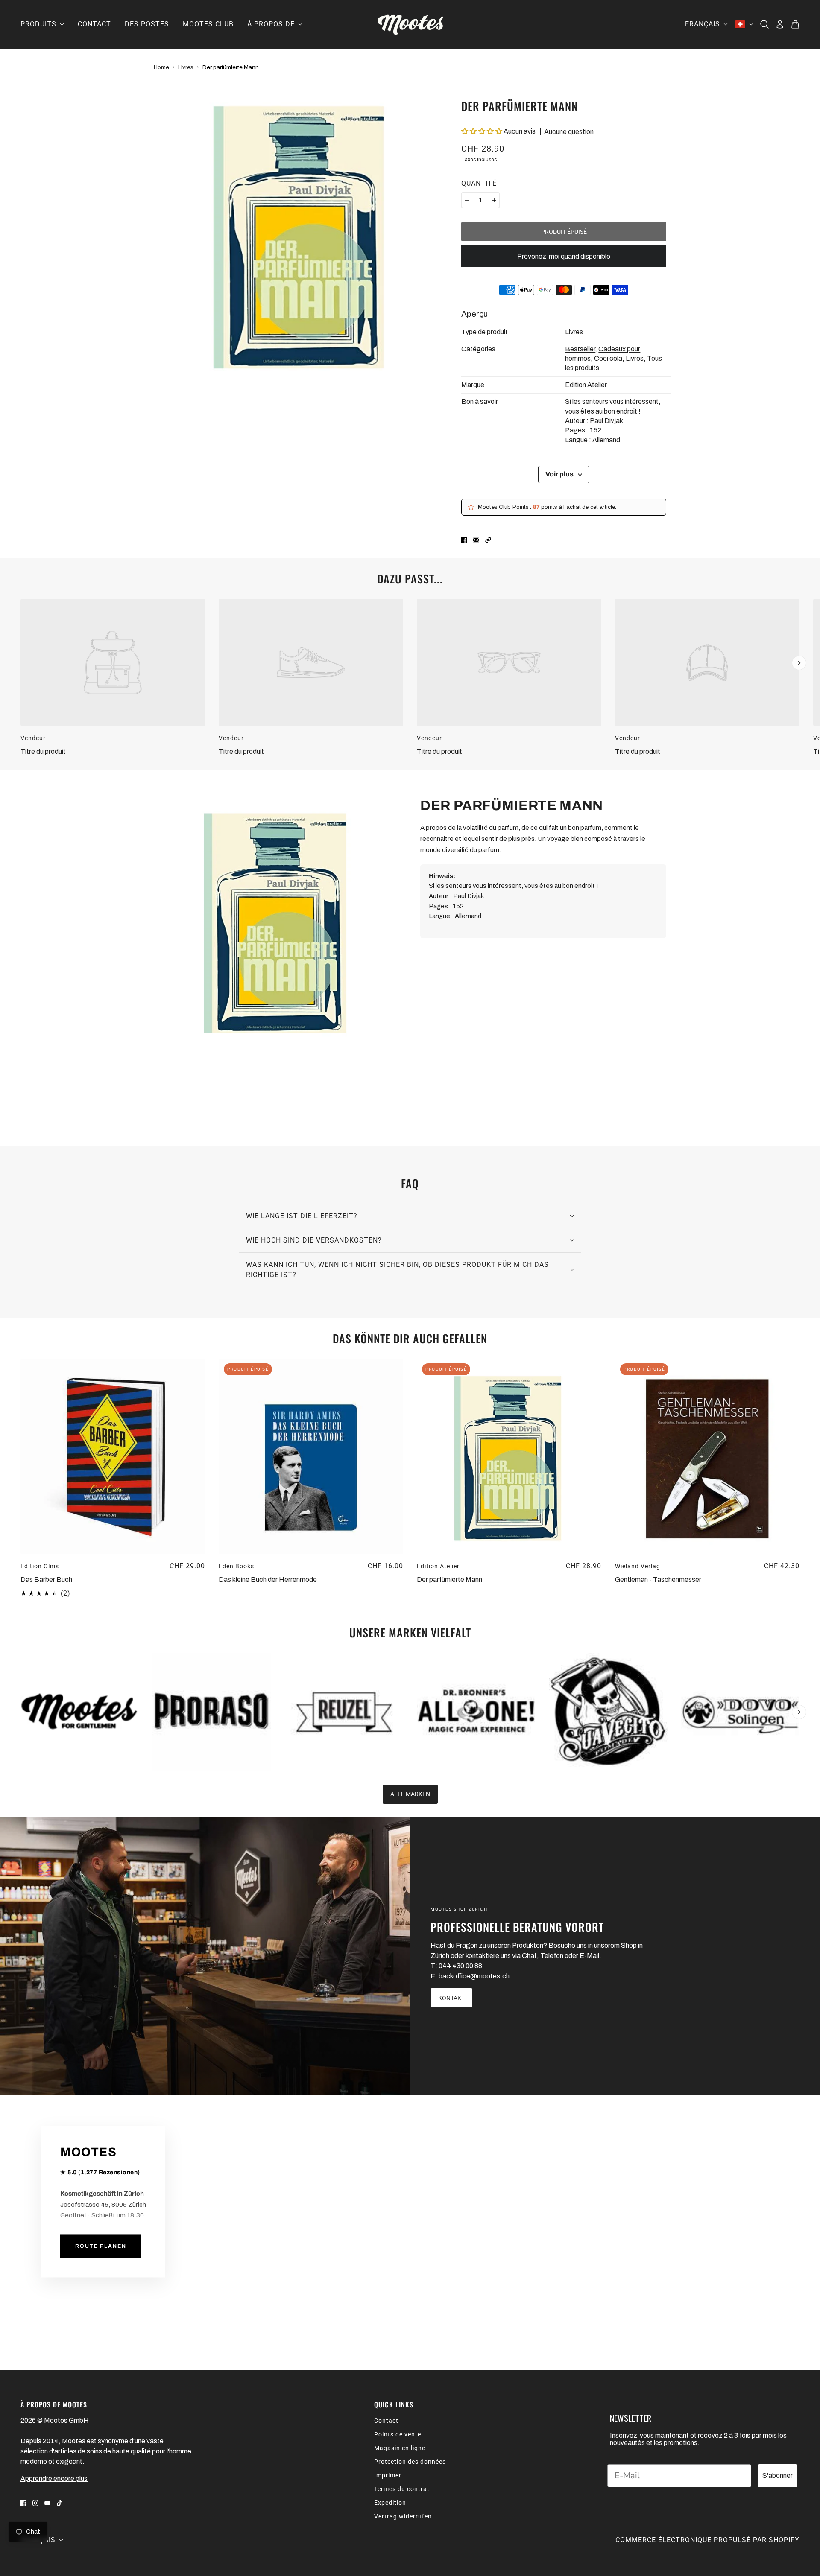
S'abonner (778, 2475)
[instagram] (35, 2503)
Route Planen (101, 2246)
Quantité (479, 183)
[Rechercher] (764, 24)
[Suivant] (799, 663)
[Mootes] (410, 24)
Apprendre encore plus (54, 2478)
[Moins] (467, 200)
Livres (186, 67)
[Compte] (780, 24)
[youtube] (47, 2503)
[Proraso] (212, 1712)
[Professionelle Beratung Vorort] (205, 1956)
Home (161, 67)
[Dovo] (740, 1712)
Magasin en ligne (400, 2448)
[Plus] (494, 200)
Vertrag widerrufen (403, 2516)
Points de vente (398, 2434)
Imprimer (388, 2475)
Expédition (390, 2503)
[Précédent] (21, 606)
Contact (386, 2421)
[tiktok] (59, 2503)
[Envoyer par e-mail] (476, 540)
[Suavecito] (608, 1712)
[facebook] (23, 2503)
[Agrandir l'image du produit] (301, 234)
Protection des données (410, 2462)
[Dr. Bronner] (476, 1712)
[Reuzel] (344, 1712)
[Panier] (795, 24)
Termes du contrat (402, 2489)
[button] (482, 131)
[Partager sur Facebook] (464, 540)
